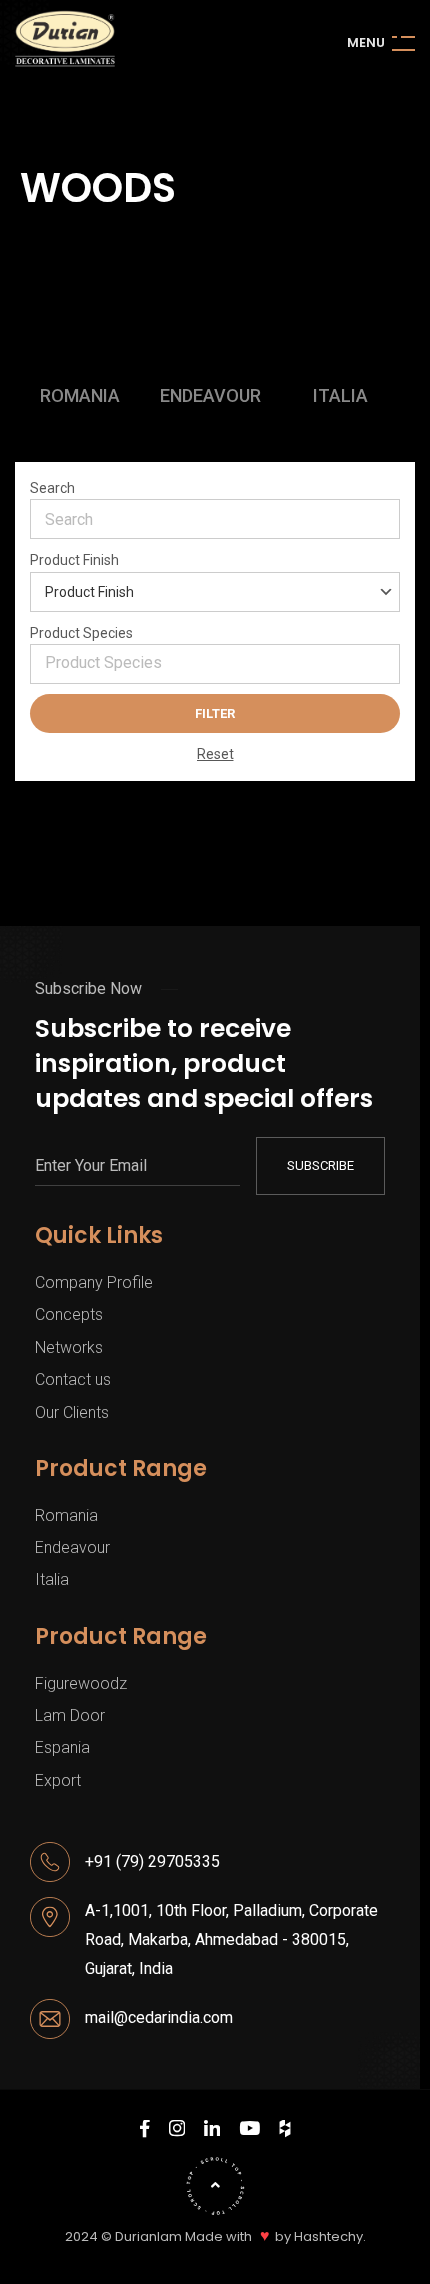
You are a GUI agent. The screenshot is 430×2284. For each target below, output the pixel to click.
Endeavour (72, 1547)
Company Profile (94, 1282)
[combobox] (215, 664)
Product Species (81, 633)
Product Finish (74, 560)
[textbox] (222, 662)
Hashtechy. (330, 2237)
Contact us (73, 1379)
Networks (69, 1347)
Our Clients (72, 1412)
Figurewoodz (81, 1683)
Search (52, 488)
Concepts (69, 1314)
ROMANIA (80, 396)
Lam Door (70, 1715)
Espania (62, 1747)
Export (58, 1780)
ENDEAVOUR (210, 396)
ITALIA (340, 396)
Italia (52, 1579)
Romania (66, 1515)
